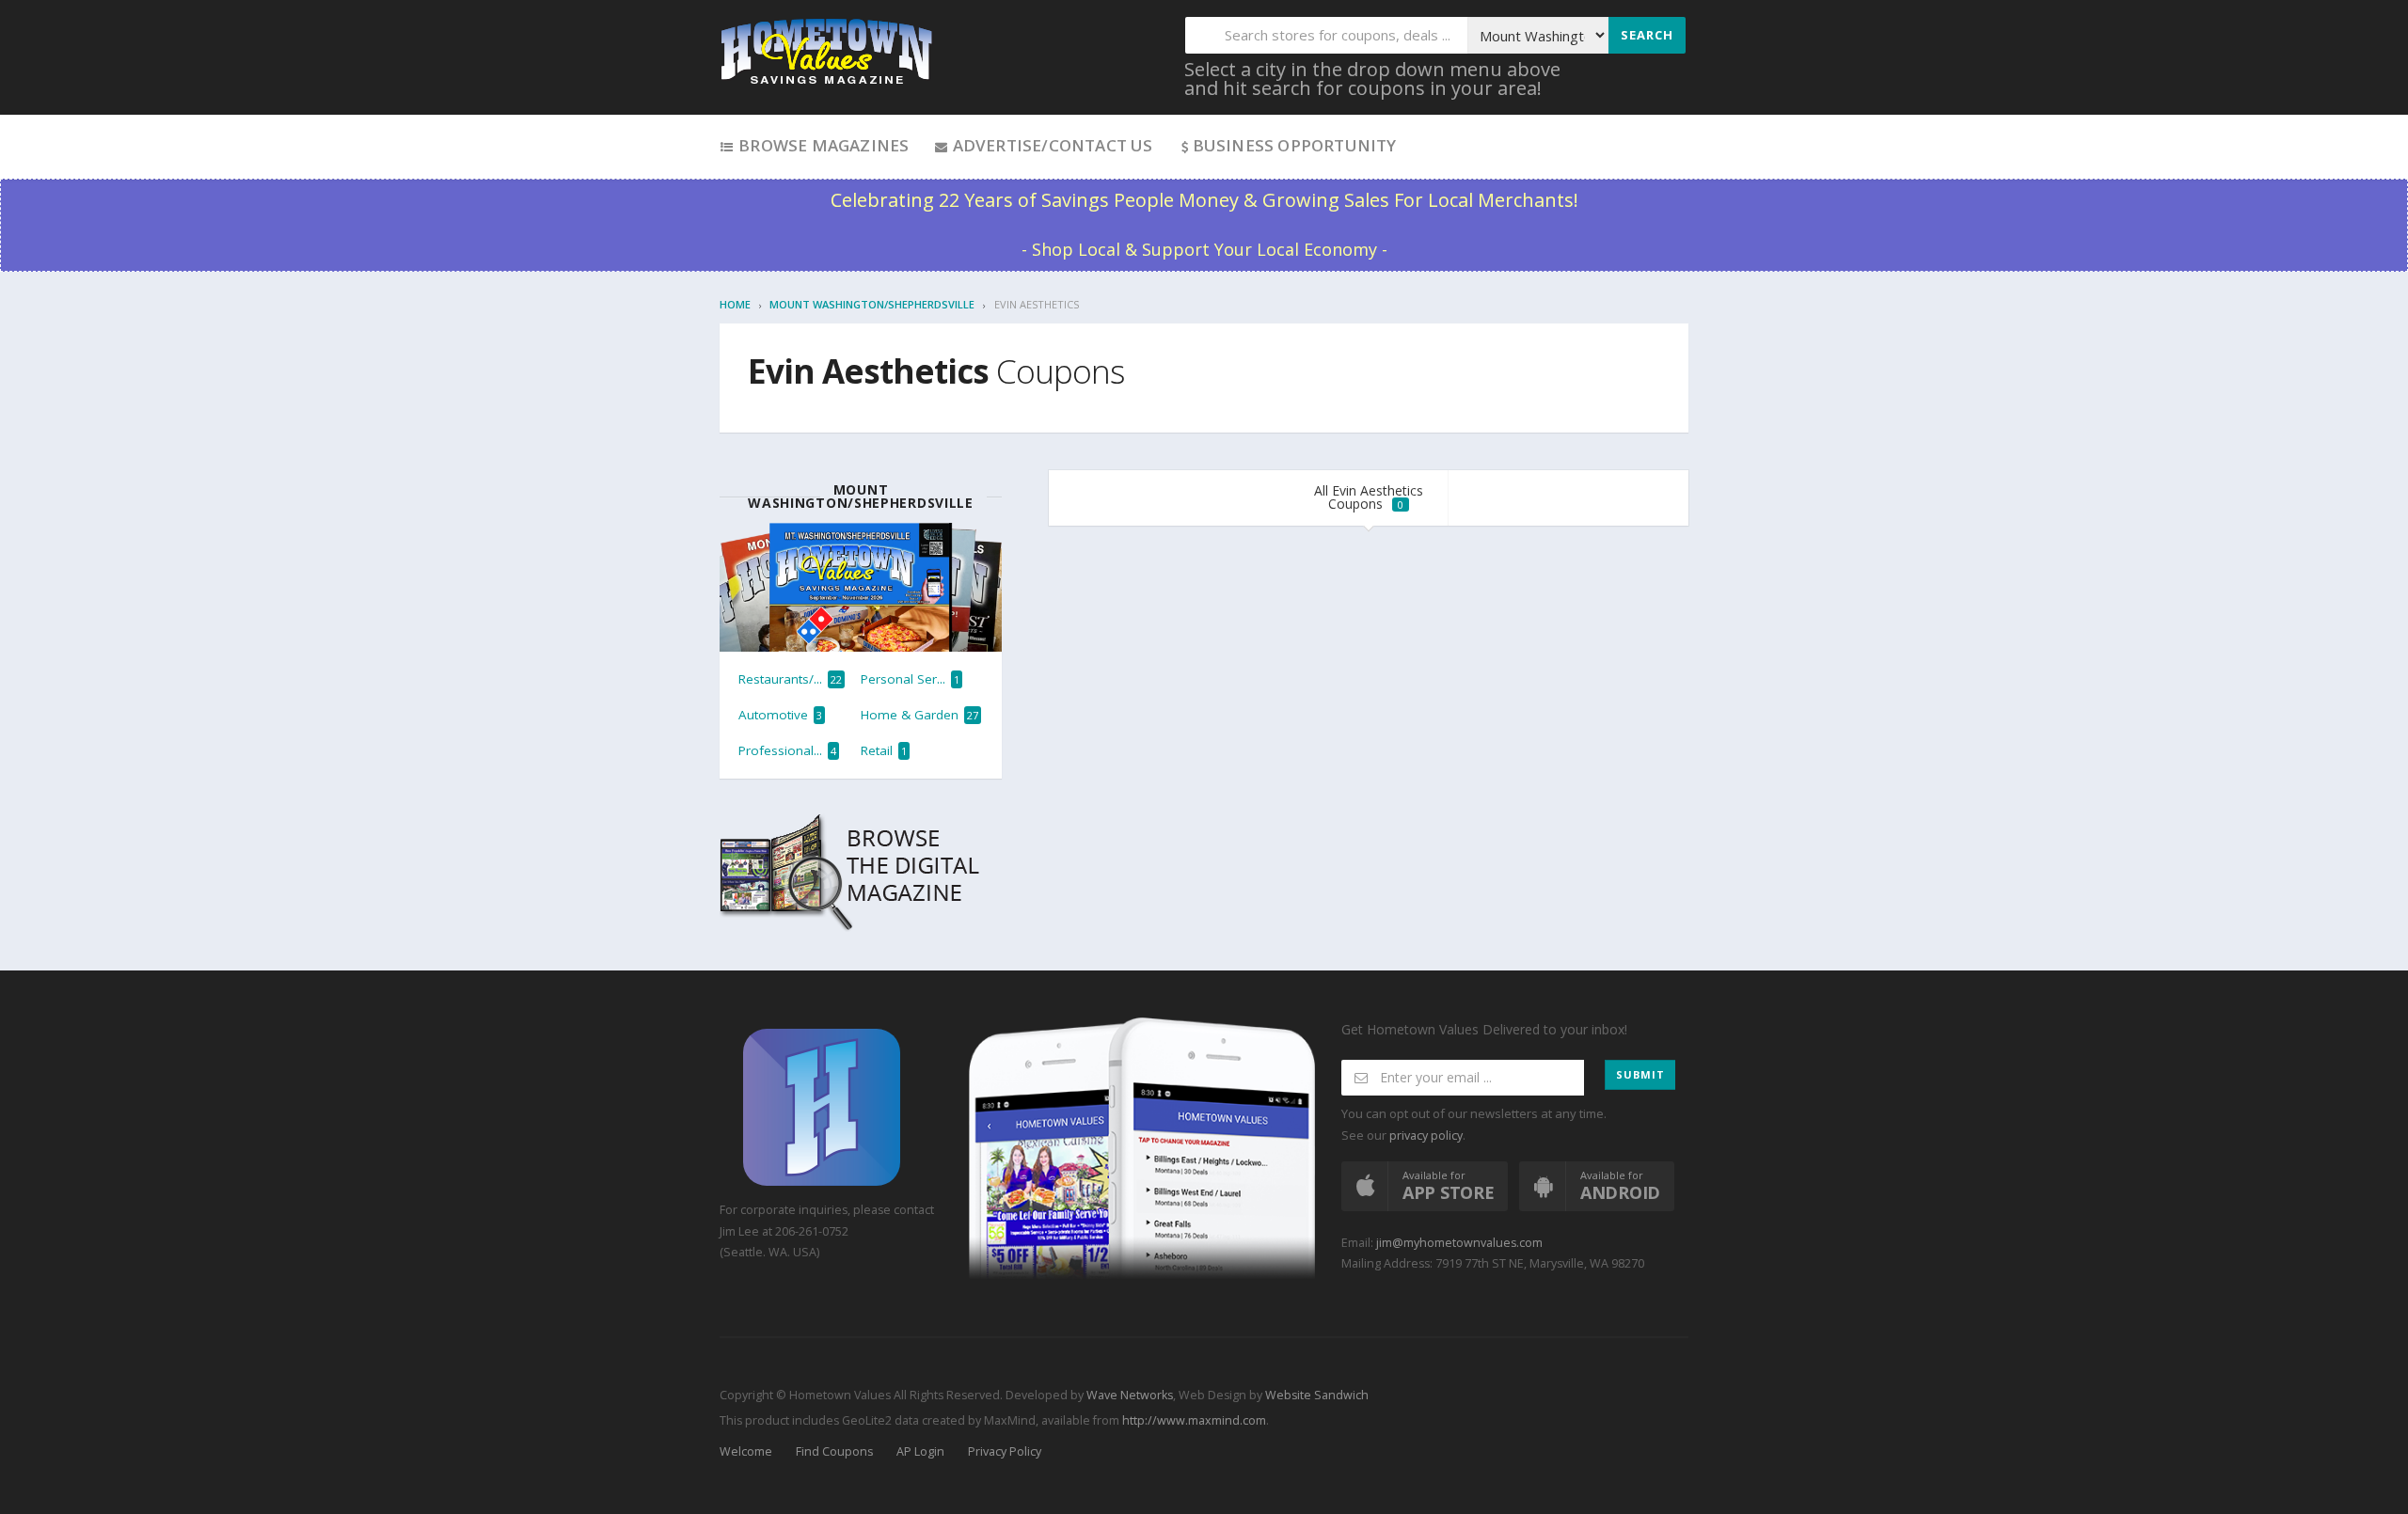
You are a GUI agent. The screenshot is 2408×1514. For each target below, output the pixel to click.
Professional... (787, 750)
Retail (884, 750)
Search (1647, 35)
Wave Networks (1128, 1395)
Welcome (746, 1451)
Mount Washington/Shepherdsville (872, 304)
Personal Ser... (910, 679)
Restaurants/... (790, 679)
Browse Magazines (822, 145)
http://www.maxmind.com (1194, 1420)
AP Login (920, 1451)
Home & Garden (919, 715)
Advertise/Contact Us (1050, 145)
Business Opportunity (1295, 145)
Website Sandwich (1315, 1395)
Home (735, 304)
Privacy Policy (1005, 1451)
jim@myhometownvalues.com (1459, 1243)
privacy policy (1426, 1135)
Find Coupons (834, 1451)
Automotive (780, 715)
